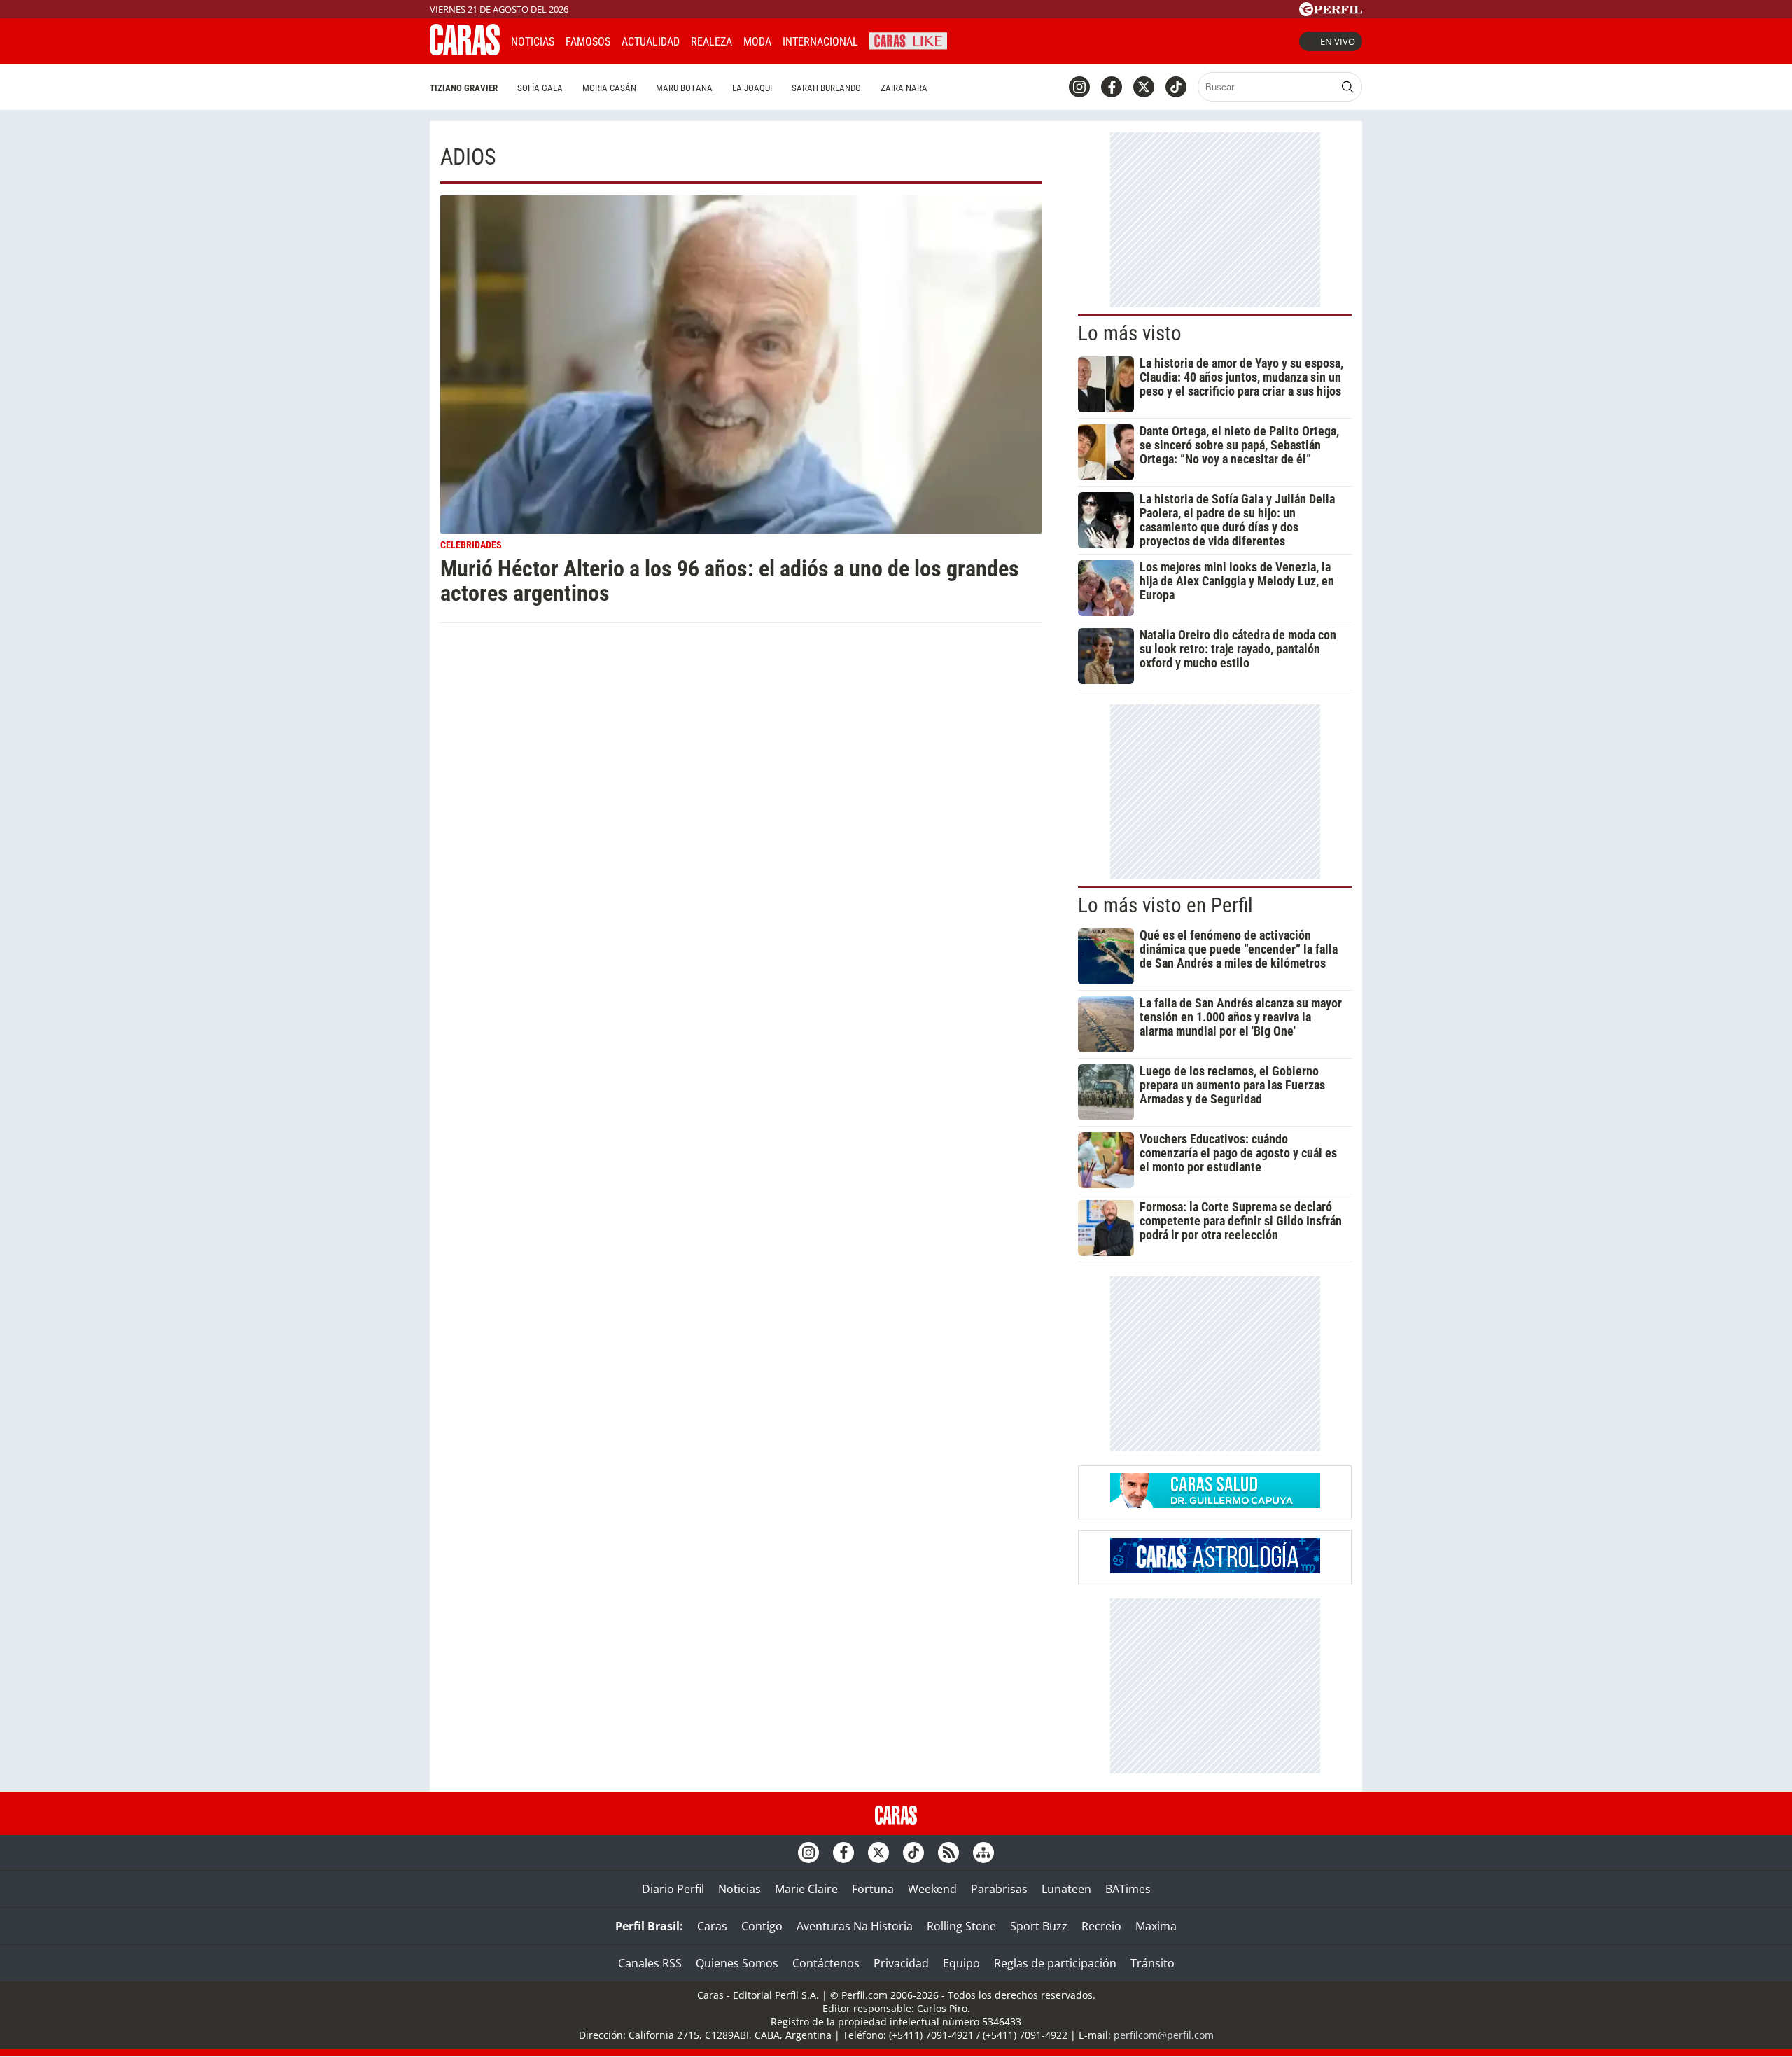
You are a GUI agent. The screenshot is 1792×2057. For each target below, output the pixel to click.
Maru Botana (684, 88)
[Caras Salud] (1215, 1504)
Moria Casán (609, 88)
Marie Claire (806, 1889)
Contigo (762, 1926)
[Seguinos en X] (1144, 87)
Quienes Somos (737, 1963)
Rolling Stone (961, 1926)
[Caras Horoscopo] (1215, 1569)
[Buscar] (1347, 87)
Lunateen (1066, 1889)
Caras (712, 1926)
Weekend (932, 1889)
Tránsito (1153, 1963)
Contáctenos (826, 1963)
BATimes (1128, 1889)
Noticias (533, 42)
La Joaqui (752, 88)
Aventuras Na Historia (855, 1926)
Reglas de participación (1055, 1963)
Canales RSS (650, 1963)
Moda (757, 42)
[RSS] (948, 1853)
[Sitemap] (983, 1853)
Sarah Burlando (826, 88)
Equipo (961, 1963)
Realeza (712, 42)
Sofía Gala (540, 88)
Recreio (1101, 1926)
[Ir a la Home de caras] (465, 51)
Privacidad (901, 1963)
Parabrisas (999, 1889)
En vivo (1338, 41)
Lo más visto (1130, 333)
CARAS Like (908, 40)
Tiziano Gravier (464, 88)
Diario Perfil (673, 1889)
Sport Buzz (1039, 1926)
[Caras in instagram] (1079, 87)
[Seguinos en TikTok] (1176, 87)
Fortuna (873, 1889)
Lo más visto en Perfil (1165, 905)
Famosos (588, 42)
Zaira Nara (904, 88)
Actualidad (651, 42)
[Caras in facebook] (1112, 87)
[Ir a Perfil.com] (1331, 12)
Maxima (1156, 1926)
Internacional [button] (820, 42)
